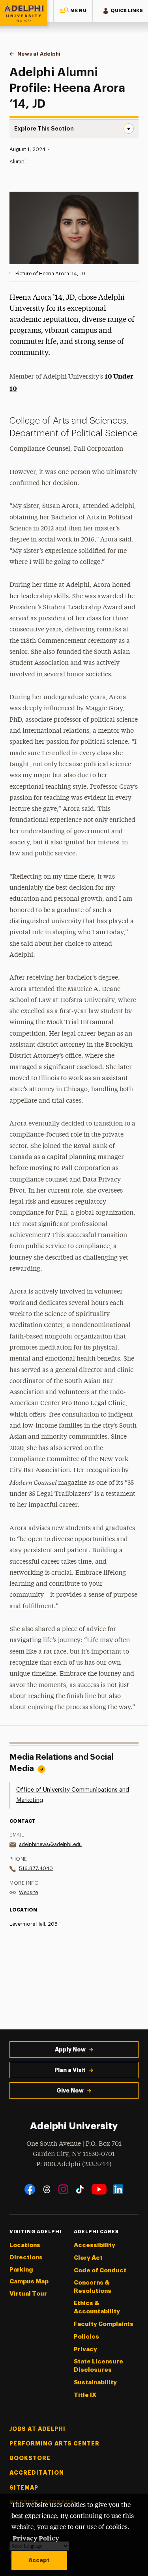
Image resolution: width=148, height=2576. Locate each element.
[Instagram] (63, 2189)
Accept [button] (39, 2560)
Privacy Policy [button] (36, 2538)
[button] (73, 11)
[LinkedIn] (118, 2189)
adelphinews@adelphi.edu (50, 1844)
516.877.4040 (36, 1868)
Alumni (18, 161)
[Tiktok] (80, 2189)
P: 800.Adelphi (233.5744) (74, 2164)
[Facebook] (30, 2189)
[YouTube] (99, 2189)
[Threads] (47, 2189)
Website (28, 1892)
